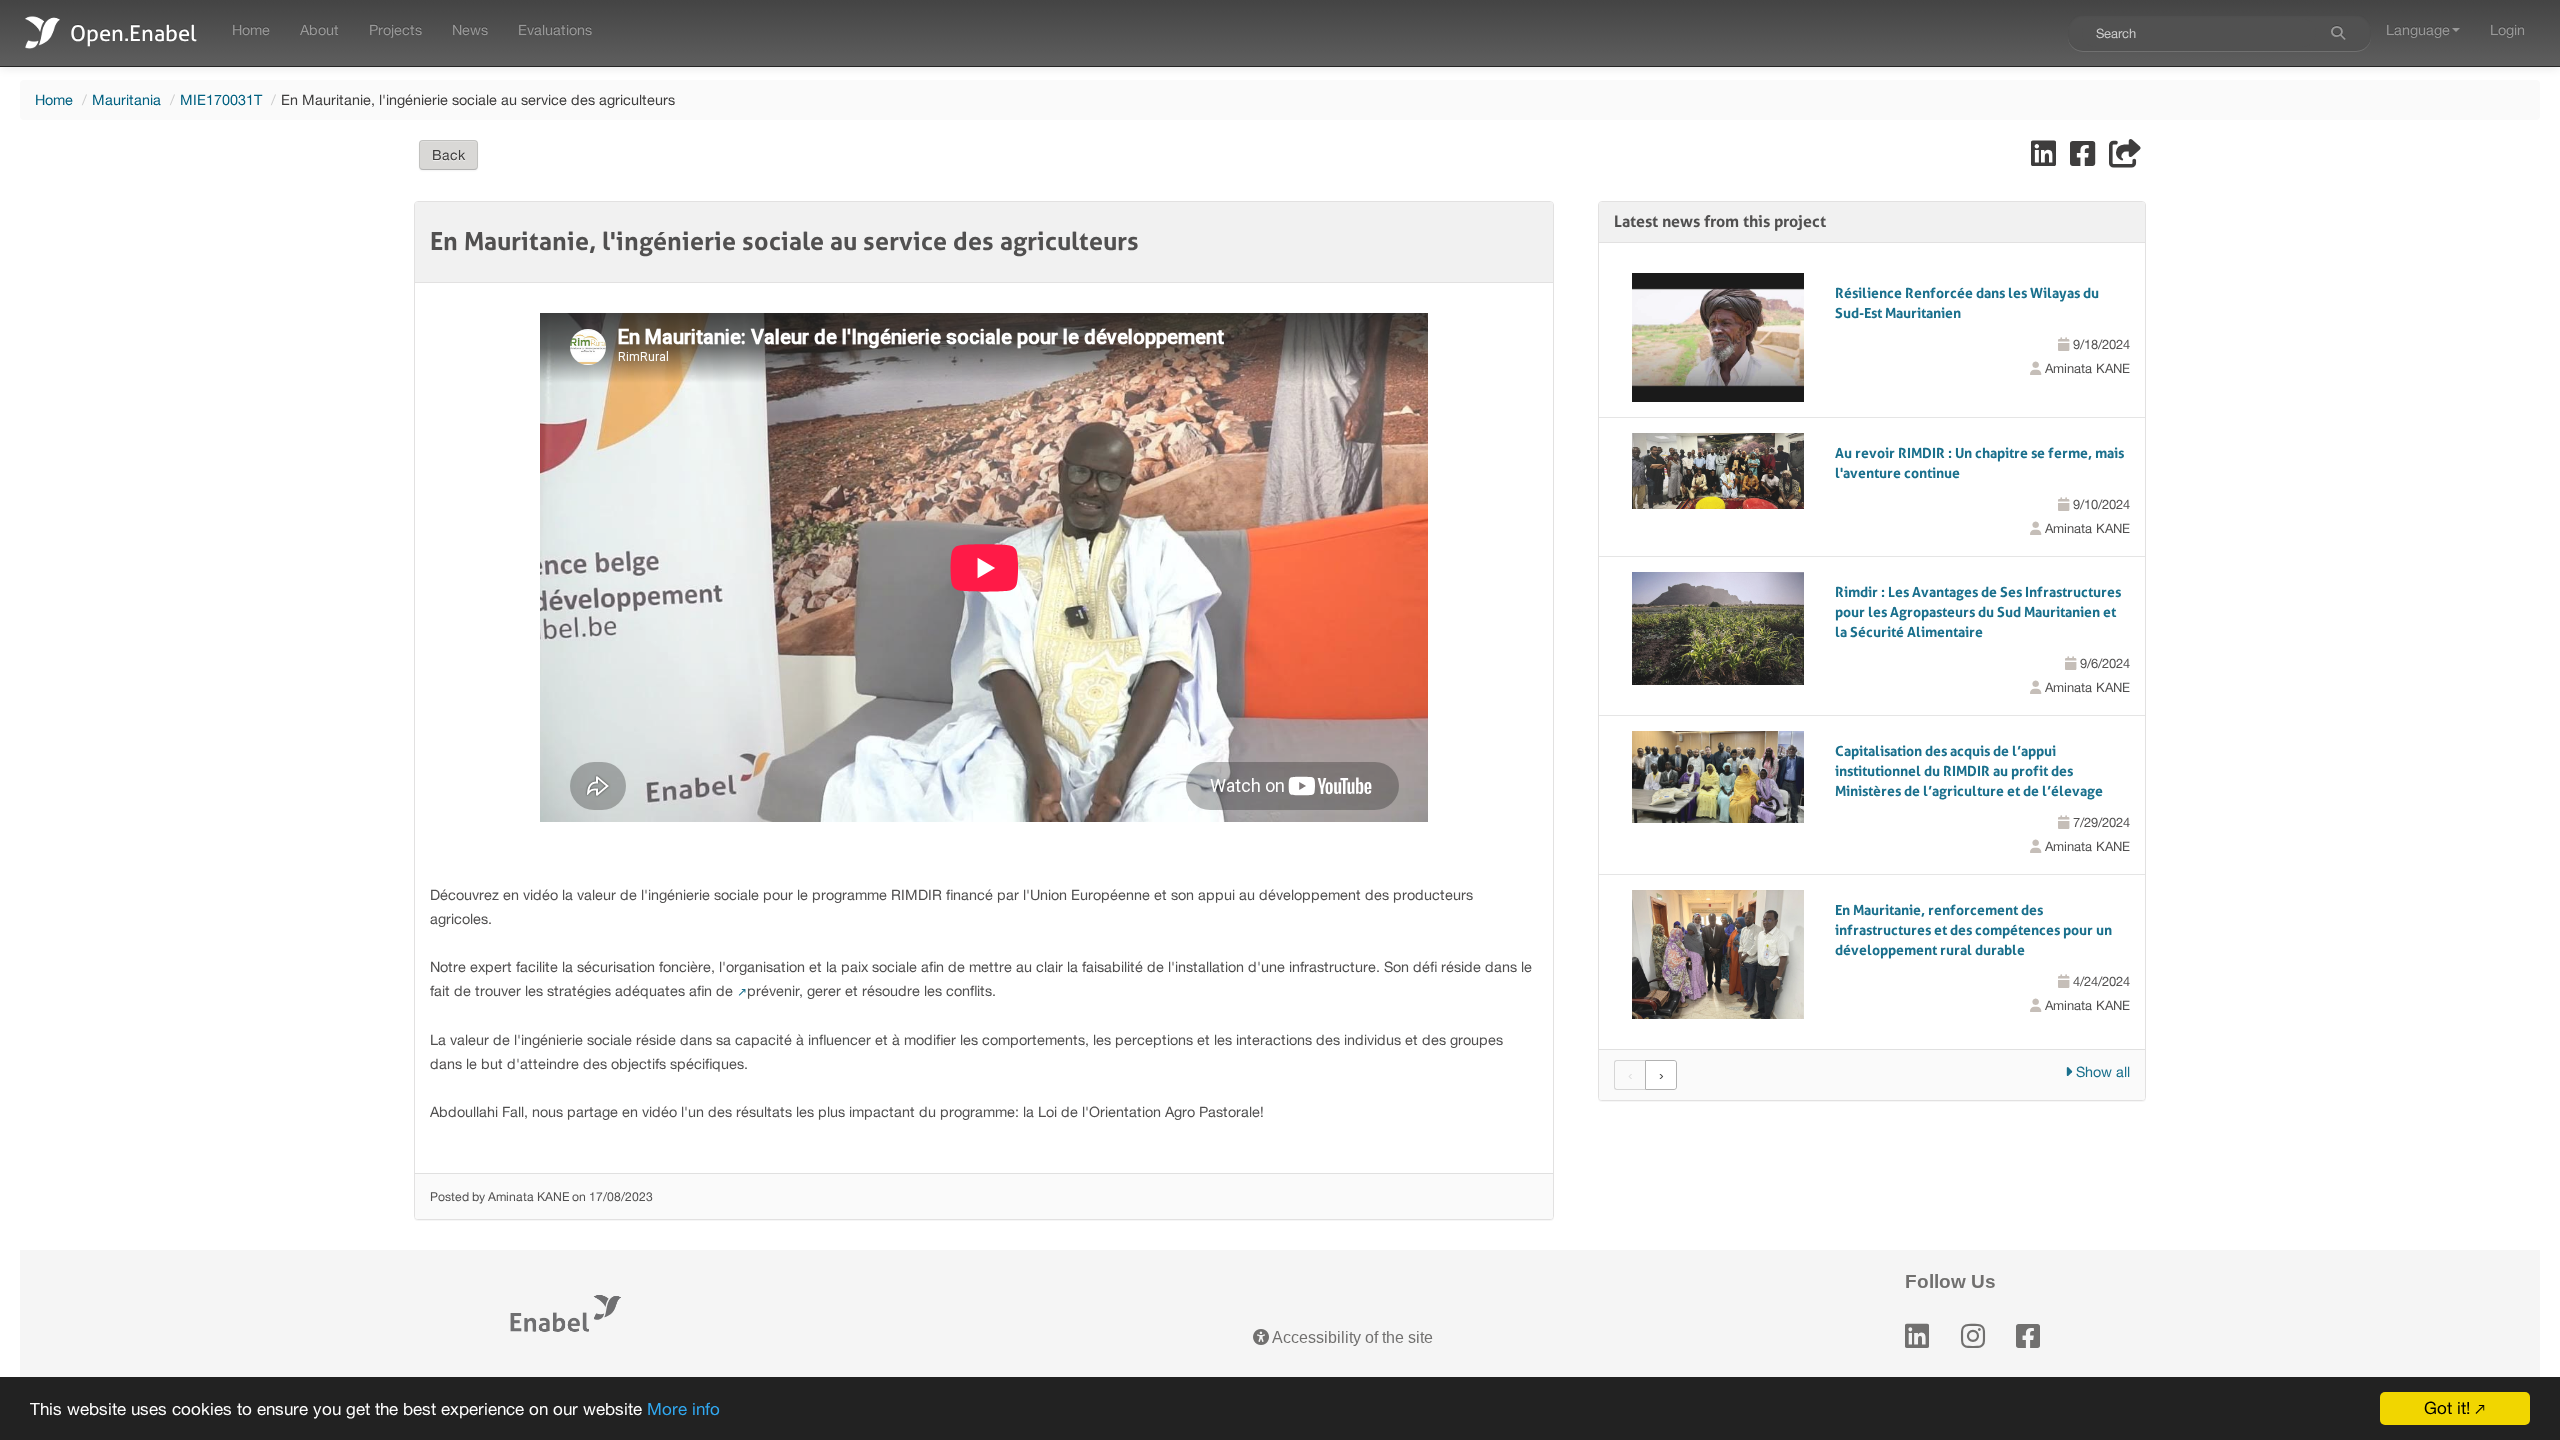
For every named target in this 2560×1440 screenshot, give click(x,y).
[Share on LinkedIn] (2045, 158)
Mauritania (126, 99)
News (470, 29)
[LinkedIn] (1917, 1336)
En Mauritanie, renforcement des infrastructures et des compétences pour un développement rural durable (1973, 930)
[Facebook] (2028, 1336)
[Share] (2125, 158)
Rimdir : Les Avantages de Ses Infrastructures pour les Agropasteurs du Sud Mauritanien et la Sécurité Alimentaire (1978, 612)
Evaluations (555, 29)
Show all (2101, 1071)
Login (2507, 29)
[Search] (2338, 33)
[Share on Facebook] (2084, 158)
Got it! (2447, 1408)
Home (251, 29)
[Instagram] (1973, 1336)
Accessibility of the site (1351, 1337)
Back (448, 155)
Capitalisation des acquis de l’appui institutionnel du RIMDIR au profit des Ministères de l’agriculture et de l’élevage (1969, 771)
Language (2418, 29)
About (319, 29)
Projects (395, 29)
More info (683, 1409)
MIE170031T (221, 99)
